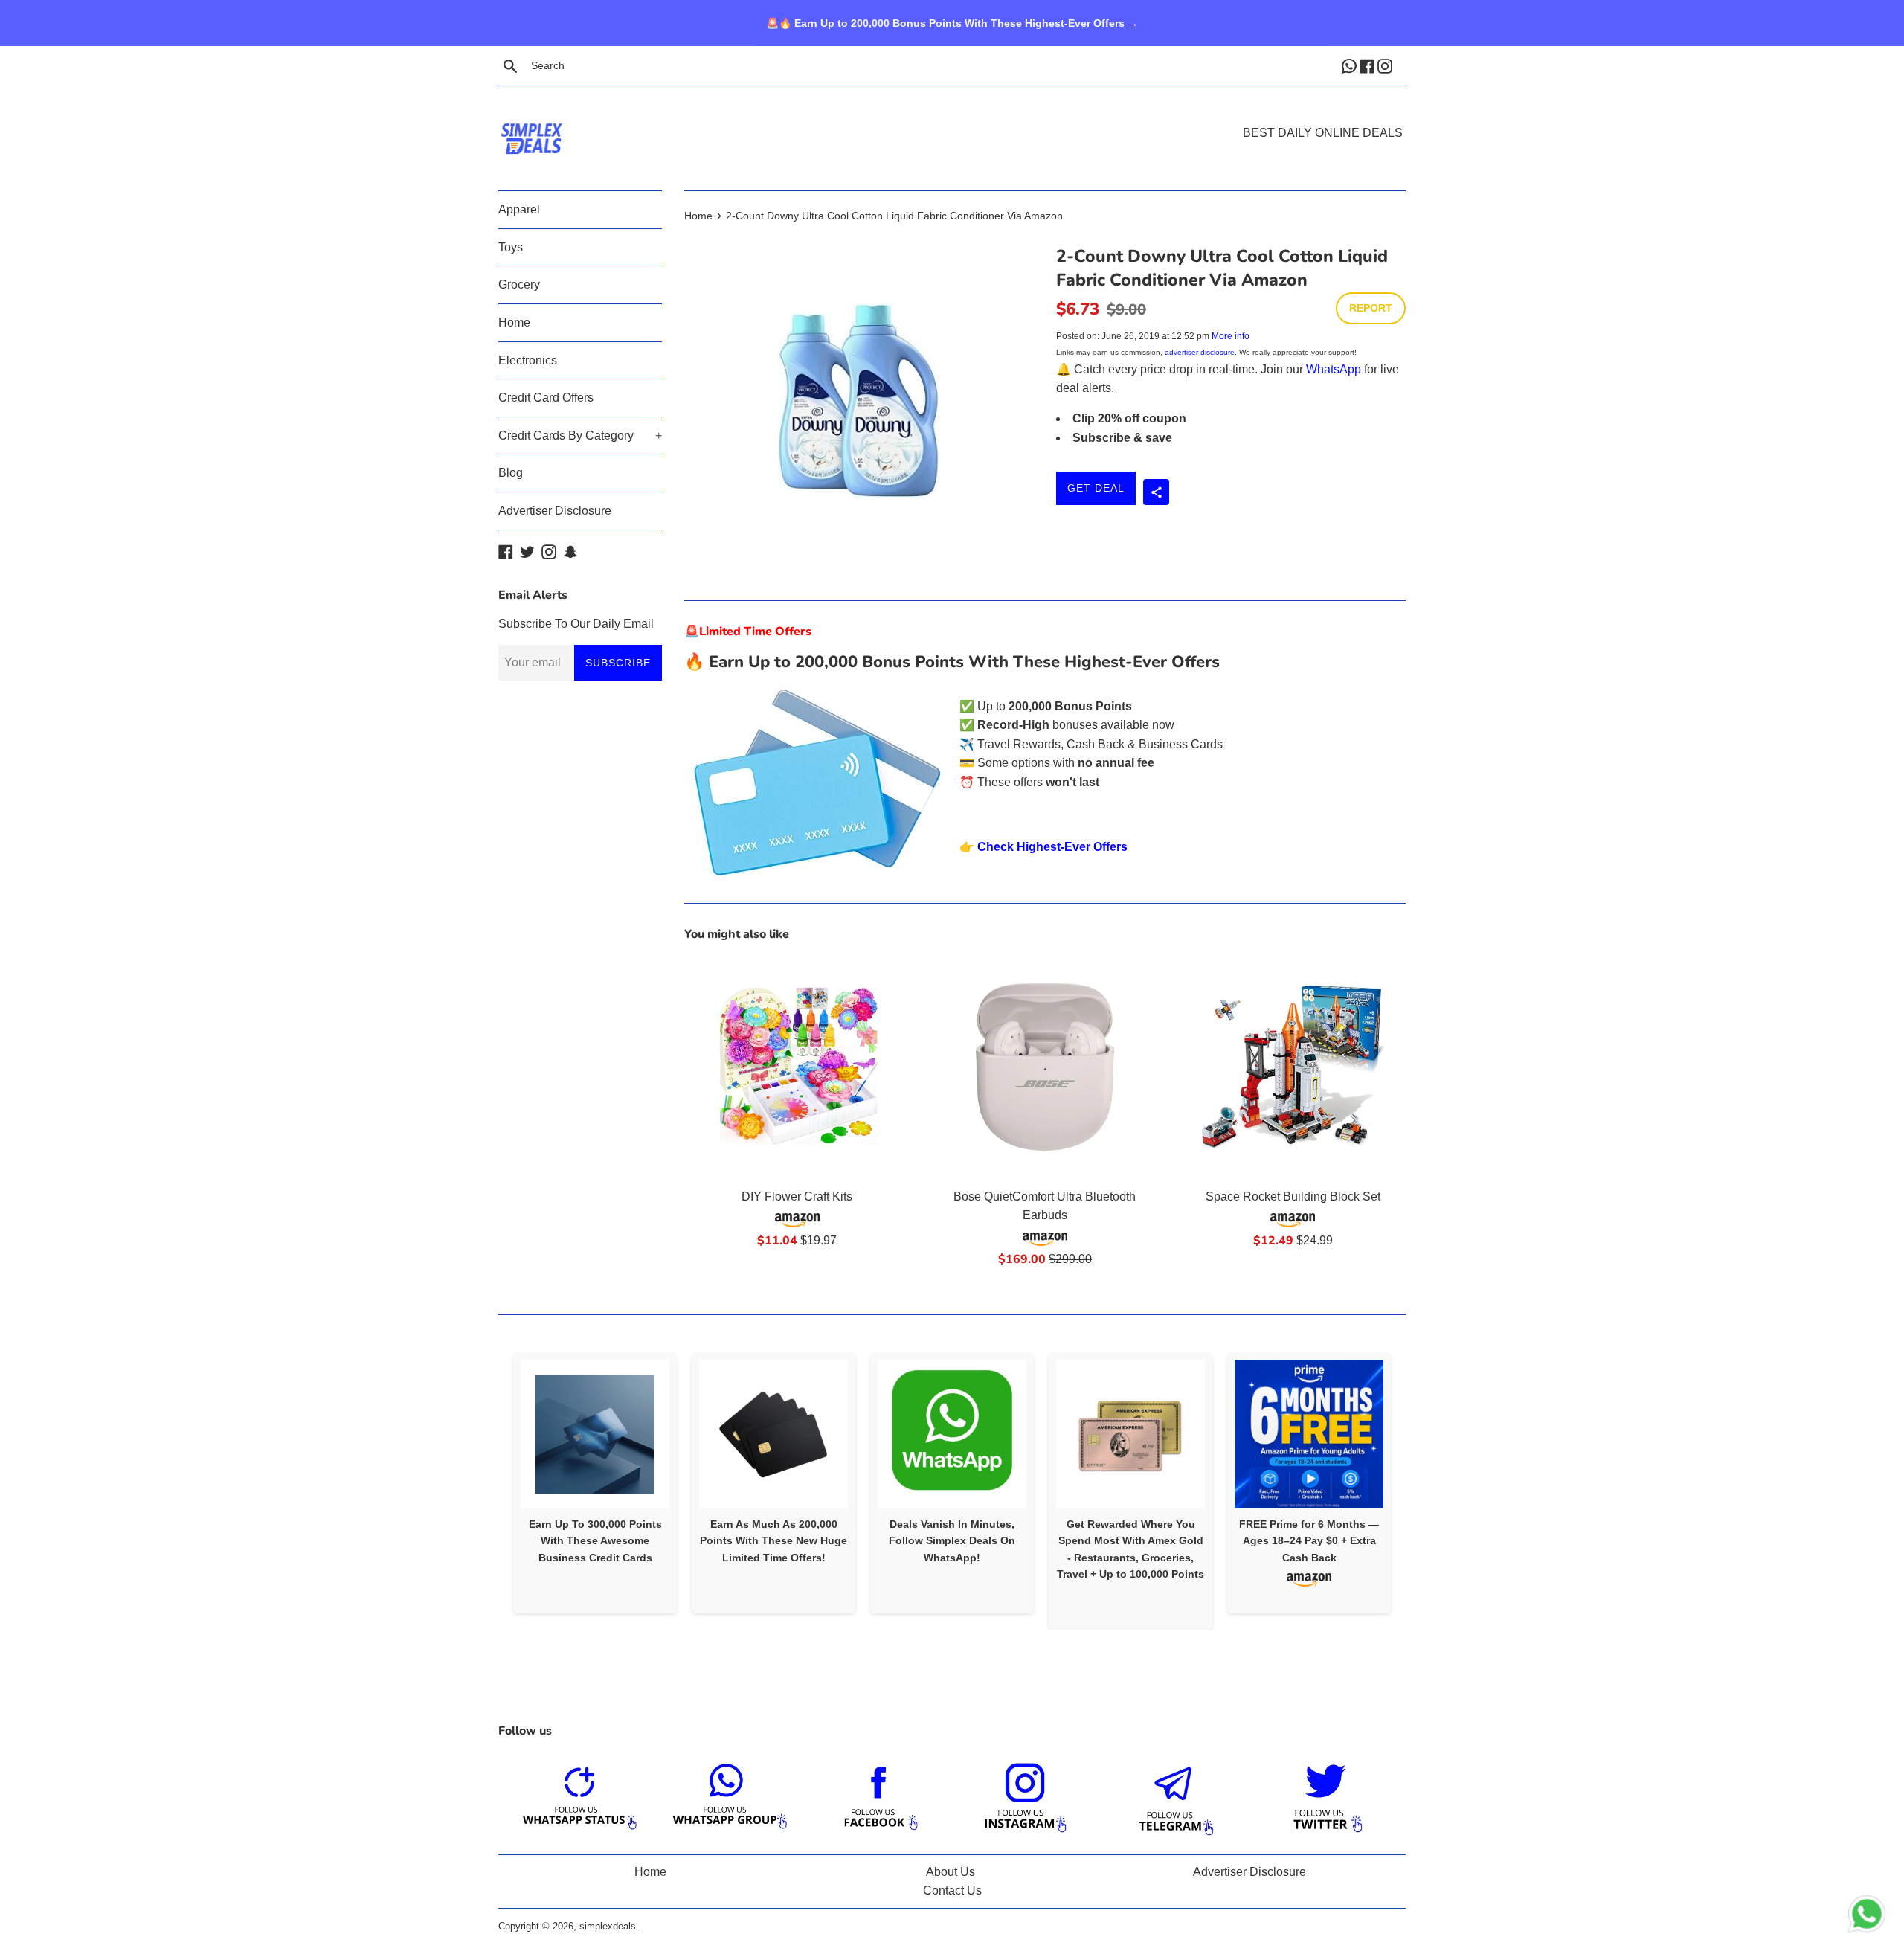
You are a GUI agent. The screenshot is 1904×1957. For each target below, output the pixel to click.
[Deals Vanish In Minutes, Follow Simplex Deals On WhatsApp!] (952, 1434)
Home (514, 322)
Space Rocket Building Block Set (1293, 1196)
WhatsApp (1334, 369)
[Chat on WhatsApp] (1867, 1917)
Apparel (519, 209)
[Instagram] (1386, 65)
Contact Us (952, 1890)
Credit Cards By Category (580, 436)
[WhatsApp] (1351, 65)
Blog (511, 473)
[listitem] (595, 1483)
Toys (511, 247)
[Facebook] (1368, 65)
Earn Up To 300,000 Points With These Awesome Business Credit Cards (595, 1541)
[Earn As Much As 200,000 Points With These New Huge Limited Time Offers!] (773, 1434)
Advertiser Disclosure (555, 511)
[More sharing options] (1156, 492)
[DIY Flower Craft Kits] (797, 1067)
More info (1231, 336)
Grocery (519, 285)
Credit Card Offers (546, 398)
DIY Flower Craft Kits (797, 1196)
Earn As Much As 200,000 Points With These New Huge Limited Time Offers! (773, 1541)
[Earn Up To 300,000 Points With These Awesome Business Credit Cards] (595, 1434)
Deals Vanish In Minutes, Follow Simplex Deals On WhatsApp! (952, 1541)
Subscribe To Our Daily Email (576, 624)
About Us (951, 1872)
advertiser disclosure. (1201, 352)
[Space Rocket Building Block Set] (1293, 1067)
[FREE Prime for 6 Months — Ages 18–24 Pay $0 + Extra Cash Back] (1309, 1434)
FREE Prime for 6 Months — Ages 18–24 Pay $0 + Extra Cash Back (1309, 1541)
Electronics (528, 360)
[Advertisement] (952, 116)
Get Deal (1096, 488)
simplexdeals (608, 1926)
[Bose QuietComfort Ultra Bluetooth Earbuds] (1045, 1067)
